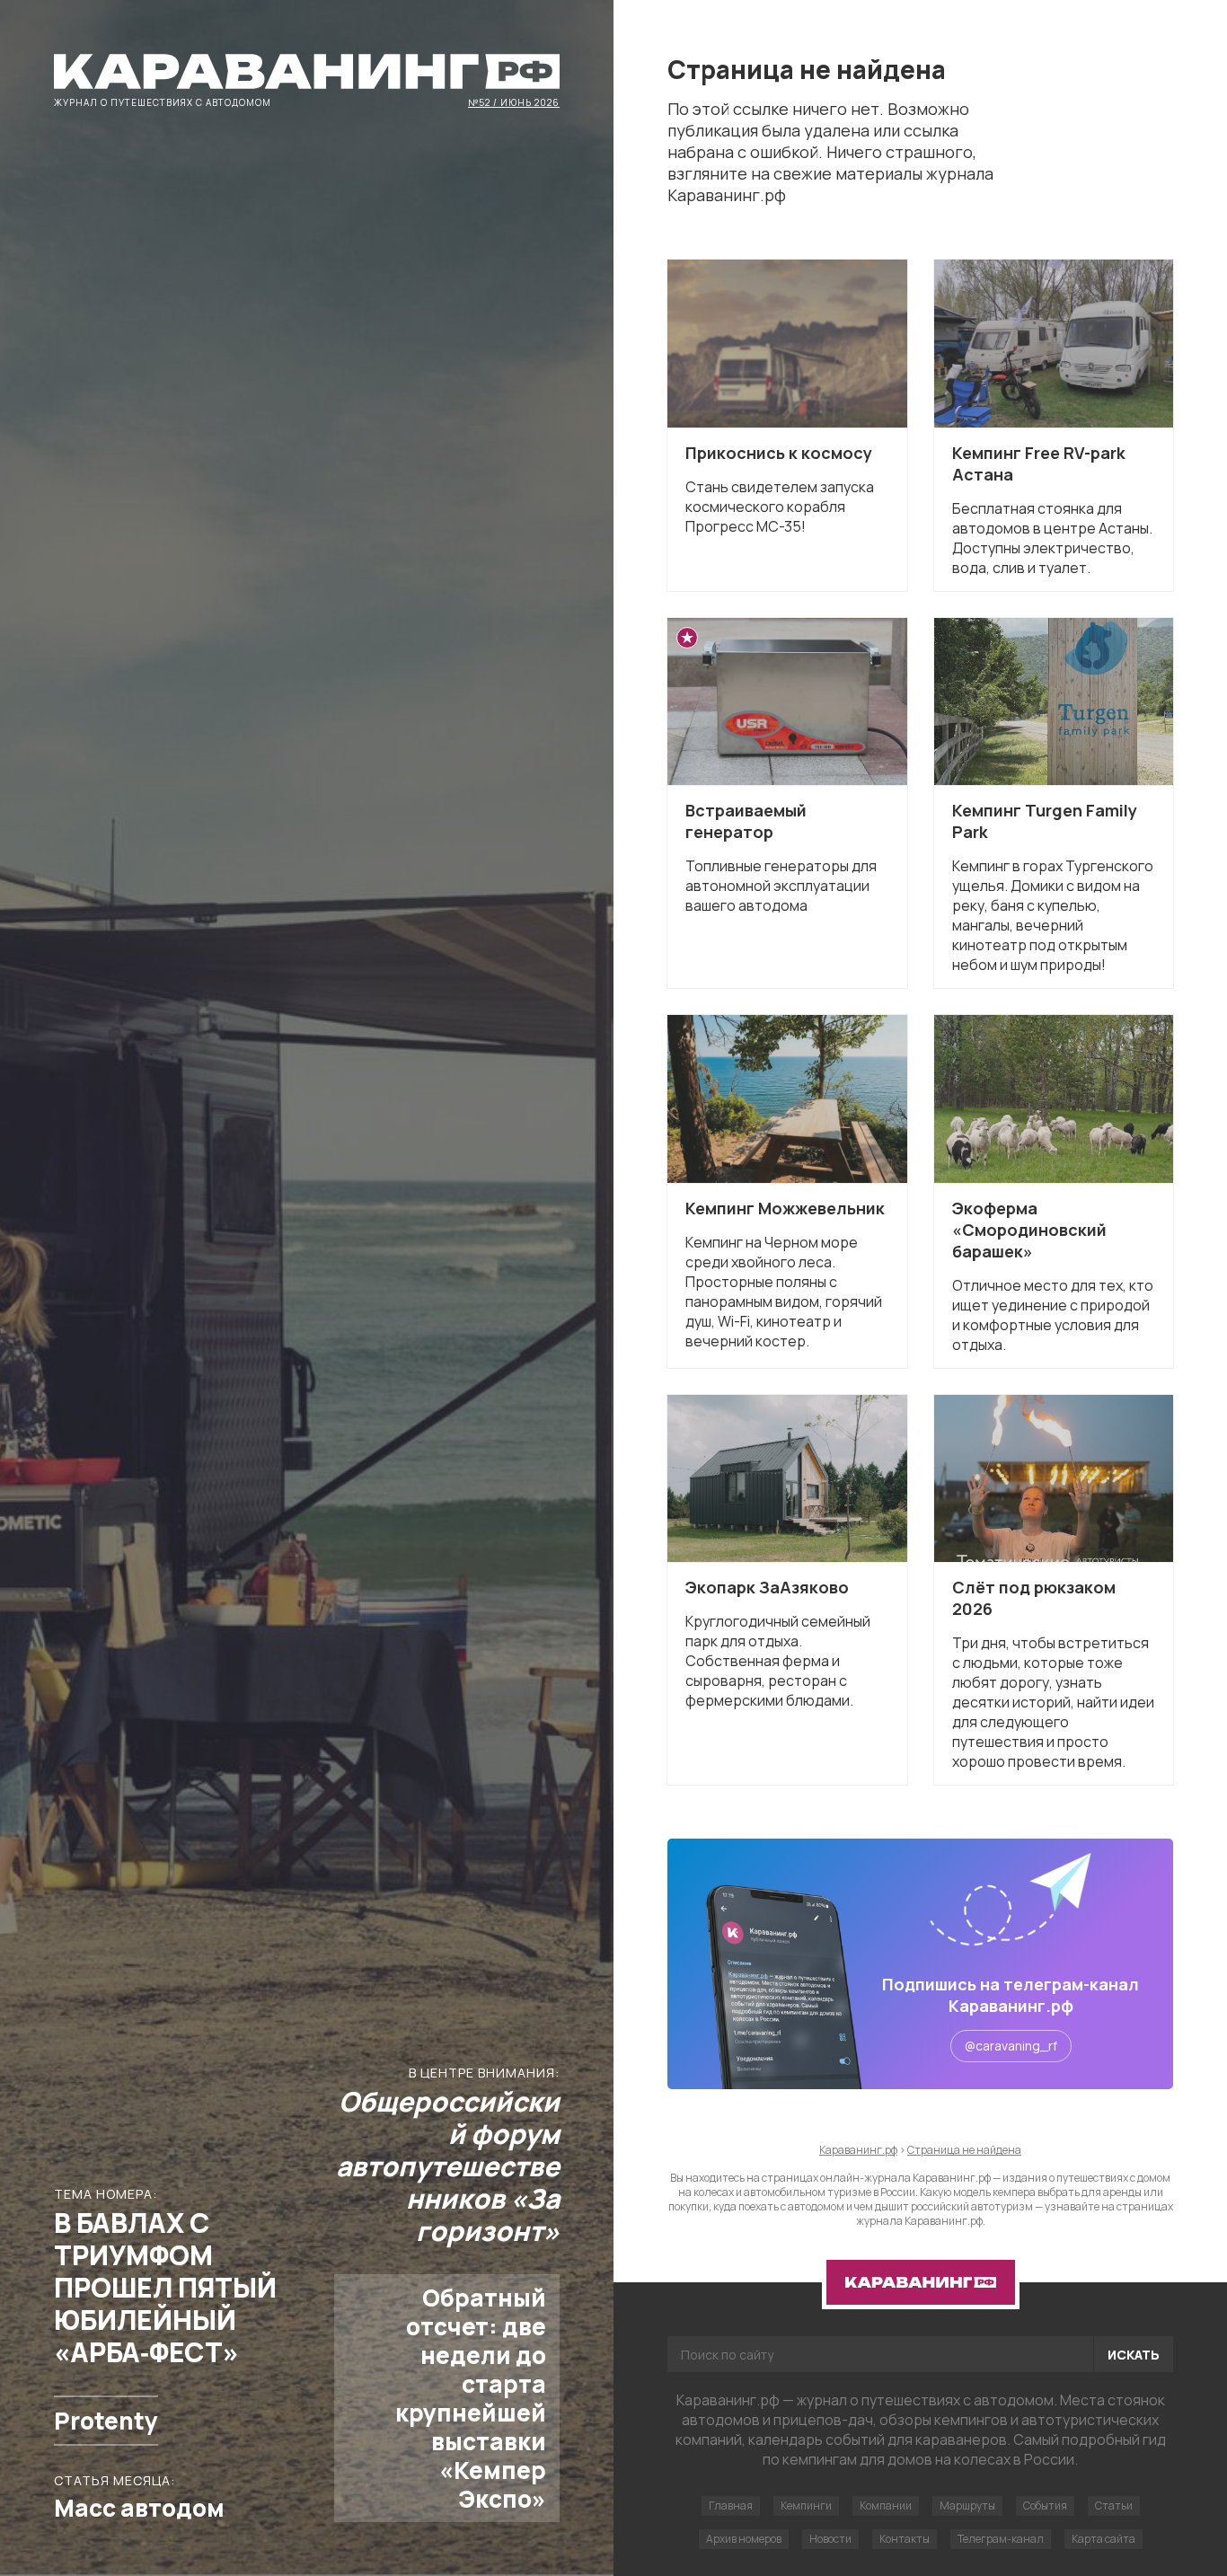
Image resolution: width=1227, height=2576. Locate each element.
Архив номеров (744, 2539)
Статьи (1114, 2505)
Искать (1134, 2355)
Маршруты (967, 2505)
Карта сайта (1103, 2539)
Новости (830, 2539)
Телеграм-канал (1001, 2539)
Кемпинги (806, 2505)
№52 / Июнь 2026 (514, 101)
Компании (886, 2505)
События (1045, 2505)
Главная (731, 2505)
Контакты (905, 2539)
